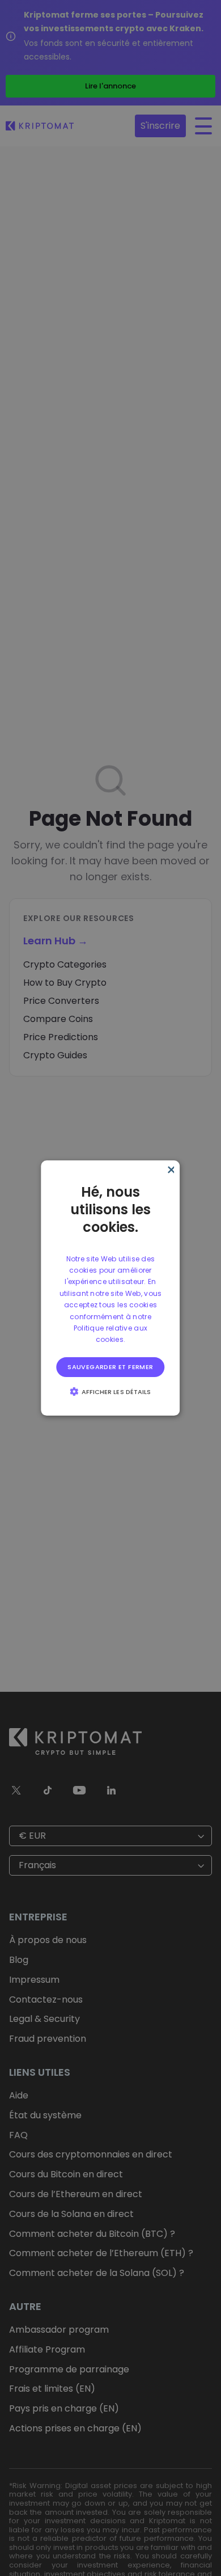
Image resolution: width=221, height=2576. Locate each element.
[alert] (110, 1288)
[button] (111, 1391)
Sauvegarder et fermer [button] (110, 1367)
